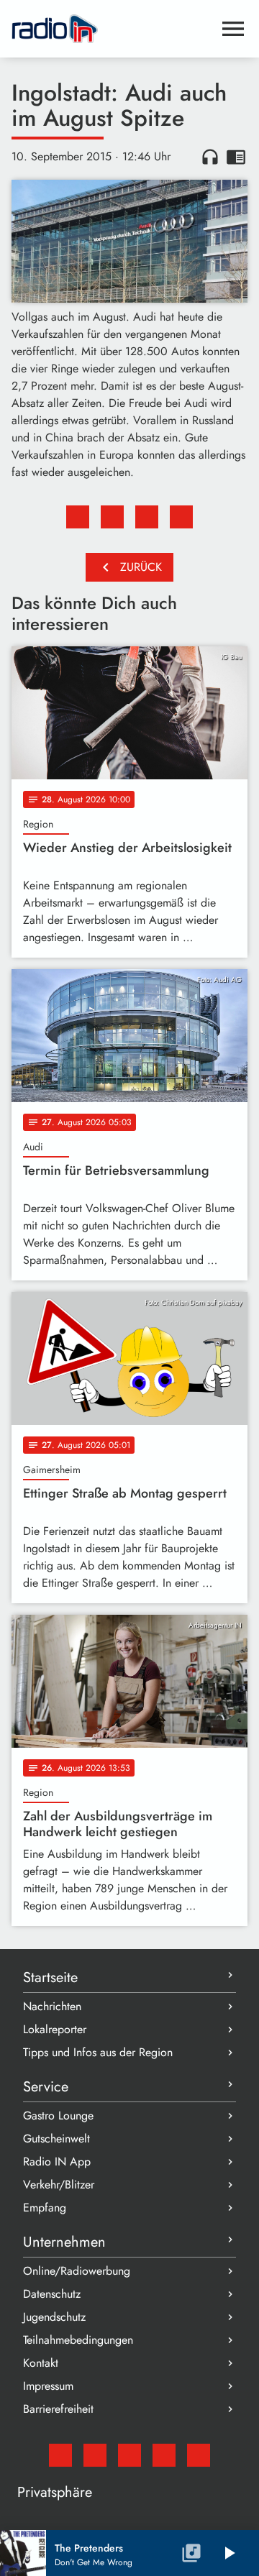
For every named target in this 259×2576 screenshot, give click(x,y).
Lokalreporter (55, 2029)
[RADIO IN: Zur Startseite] (112, 29)
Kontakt (41, 2363)
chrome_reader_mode (236, 157)
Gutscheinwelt (56, 2139)
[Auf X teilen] (112, 517)
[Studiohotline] (199, 2455)
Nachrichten (52, 2006)
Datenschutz (52, 2294)
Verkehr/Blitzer (59, 2185)
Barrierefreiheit (58, 2409)
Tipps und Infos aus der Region (98, 2052)
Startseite (50, 1977)
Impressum (48, 2386)
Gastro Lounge (58, 2116)
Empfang (45, 2208)
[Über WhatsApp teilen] (147, 517)
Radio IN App (57, 2162)
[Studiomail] (60, 2455)
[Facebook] (95, 2455)
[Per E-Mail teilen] (181, 517)
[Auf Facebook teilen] (78, 517)
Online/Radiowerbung (77, 2271)
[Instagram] (129, 2455)
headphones (210, 157)
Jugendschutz (54, 2317)
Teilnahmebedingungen (78, 2340)
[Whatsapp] (164, 2455)
